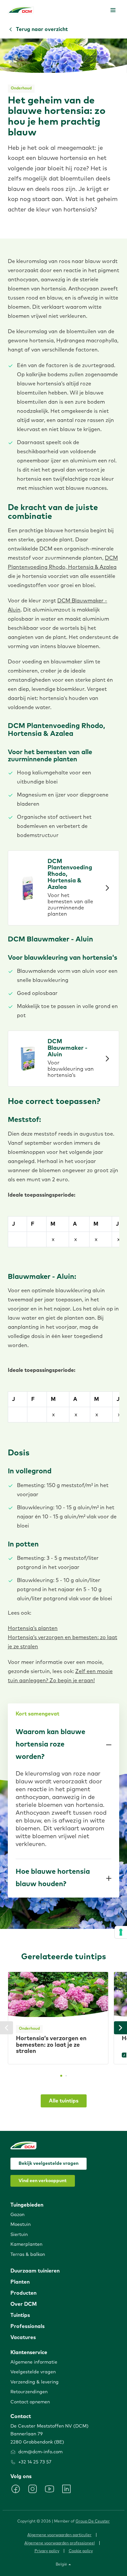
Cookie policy (81, 2551)
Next (120, 2028)
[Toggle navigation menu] (113, 10)
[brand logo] (21, 10)
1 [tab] (61, 2076)
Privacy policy (47, 2551)
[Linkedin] (66, 2489)
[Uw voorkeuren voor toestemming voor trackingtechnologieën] (121, 1932)
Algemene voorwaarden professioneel (60, 2543)
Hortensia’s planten (33, 1628)
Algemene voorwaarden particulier (59, 2535)
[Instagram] (33, 2489)
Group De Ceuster (93, 2522)
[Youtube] (49, 2489)
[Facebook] (16, 2489)
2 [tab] (66, 2076)
